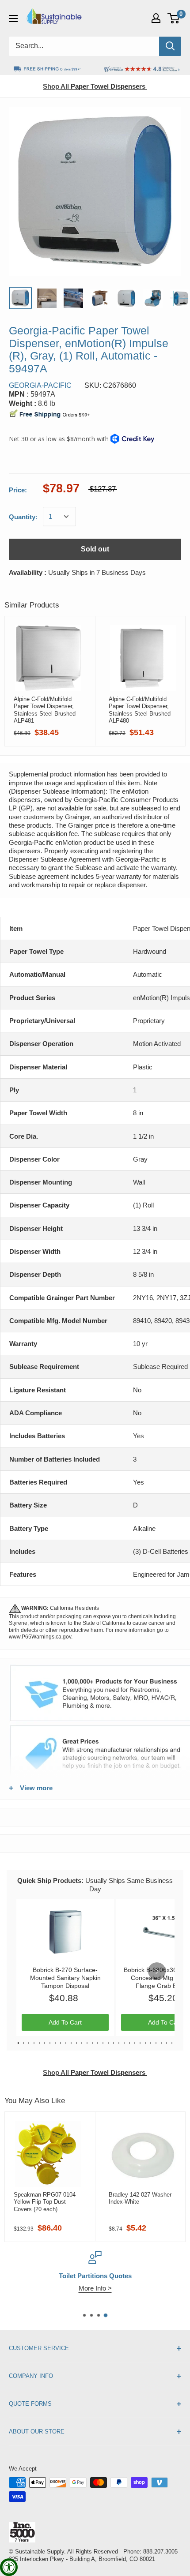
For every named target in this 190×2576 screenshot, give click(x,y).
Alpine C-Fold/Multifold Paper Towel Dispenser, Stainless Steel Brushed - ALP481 (46, 710)
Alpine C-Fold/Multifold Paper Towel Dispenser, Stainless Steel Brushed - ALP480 (141, 710)
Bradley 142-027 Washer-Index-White (141, 2198)
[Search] (170, 46)
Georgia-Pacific (40, 385)
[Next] (157, 1971)
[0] (174, 18)
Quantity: (23, 517)
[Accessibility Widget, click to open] (9, 2567)
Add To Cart (65, 2022)
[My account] (156, 18)
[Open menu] (13, 19)
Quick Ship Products (49, 1880)
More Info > (95, 2288)
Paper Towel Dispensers (94, 86)
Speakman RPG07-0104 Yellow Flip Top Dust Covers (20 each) (45, 2202)
